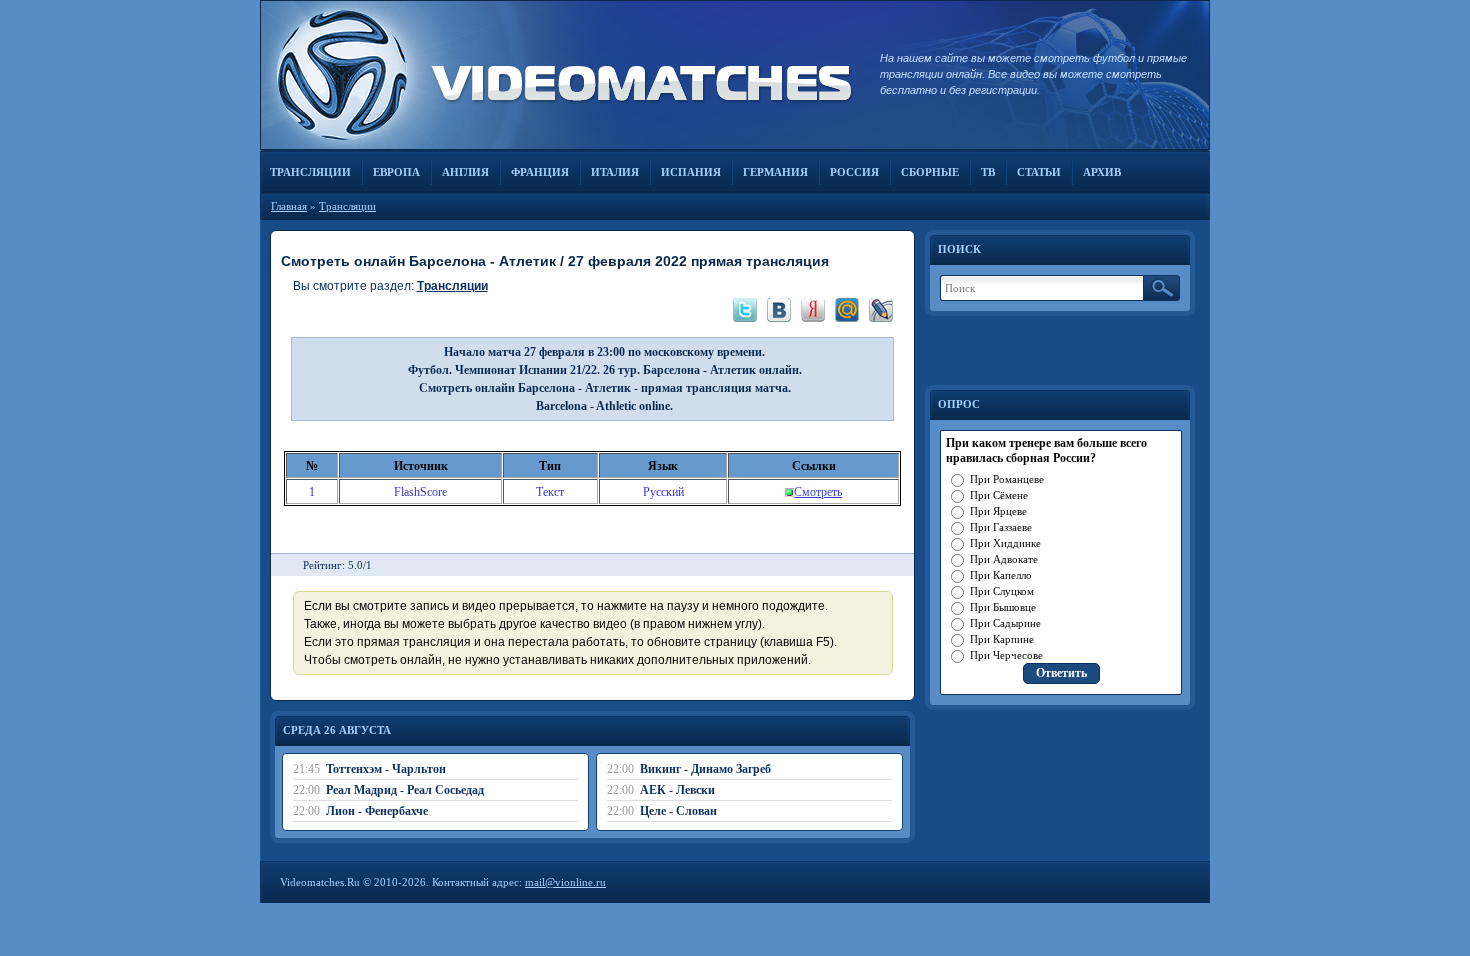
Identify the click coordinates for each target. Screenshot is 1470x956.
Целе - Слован (678, 811)
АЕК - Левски (677, 790)
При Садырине (1005, 623)
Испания (691, 172)
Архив (1102, 172)
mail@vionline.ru (565, 882)
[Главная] (560, 75)
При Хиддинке (1005, 543)
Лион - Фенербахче (377, 811)
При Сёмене (999, 495)
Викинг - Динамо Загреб (705, 769)
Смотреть (818, 492)
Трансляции (310, 172)
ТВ (988, 172)
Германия (775, 172)
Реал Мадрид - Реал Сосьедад (405, 790)
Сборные (930, 172)
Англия (465, 172)
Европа (396, 172)
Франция (540, 172)
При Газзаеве (1001, 527)
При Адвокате (1004, 559)
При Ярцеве (998, 511)
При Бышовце (1003, 607)
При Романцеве (1007, 479)
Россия (854, 172)
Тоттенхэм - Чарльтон (386, 769)
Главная (289, 206)
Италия (615, 172)
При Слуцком (1002, 591)
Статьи (1039, 172)
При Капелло (1001, 575)
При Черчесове (1006, 655)
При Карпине (1002, 639)
